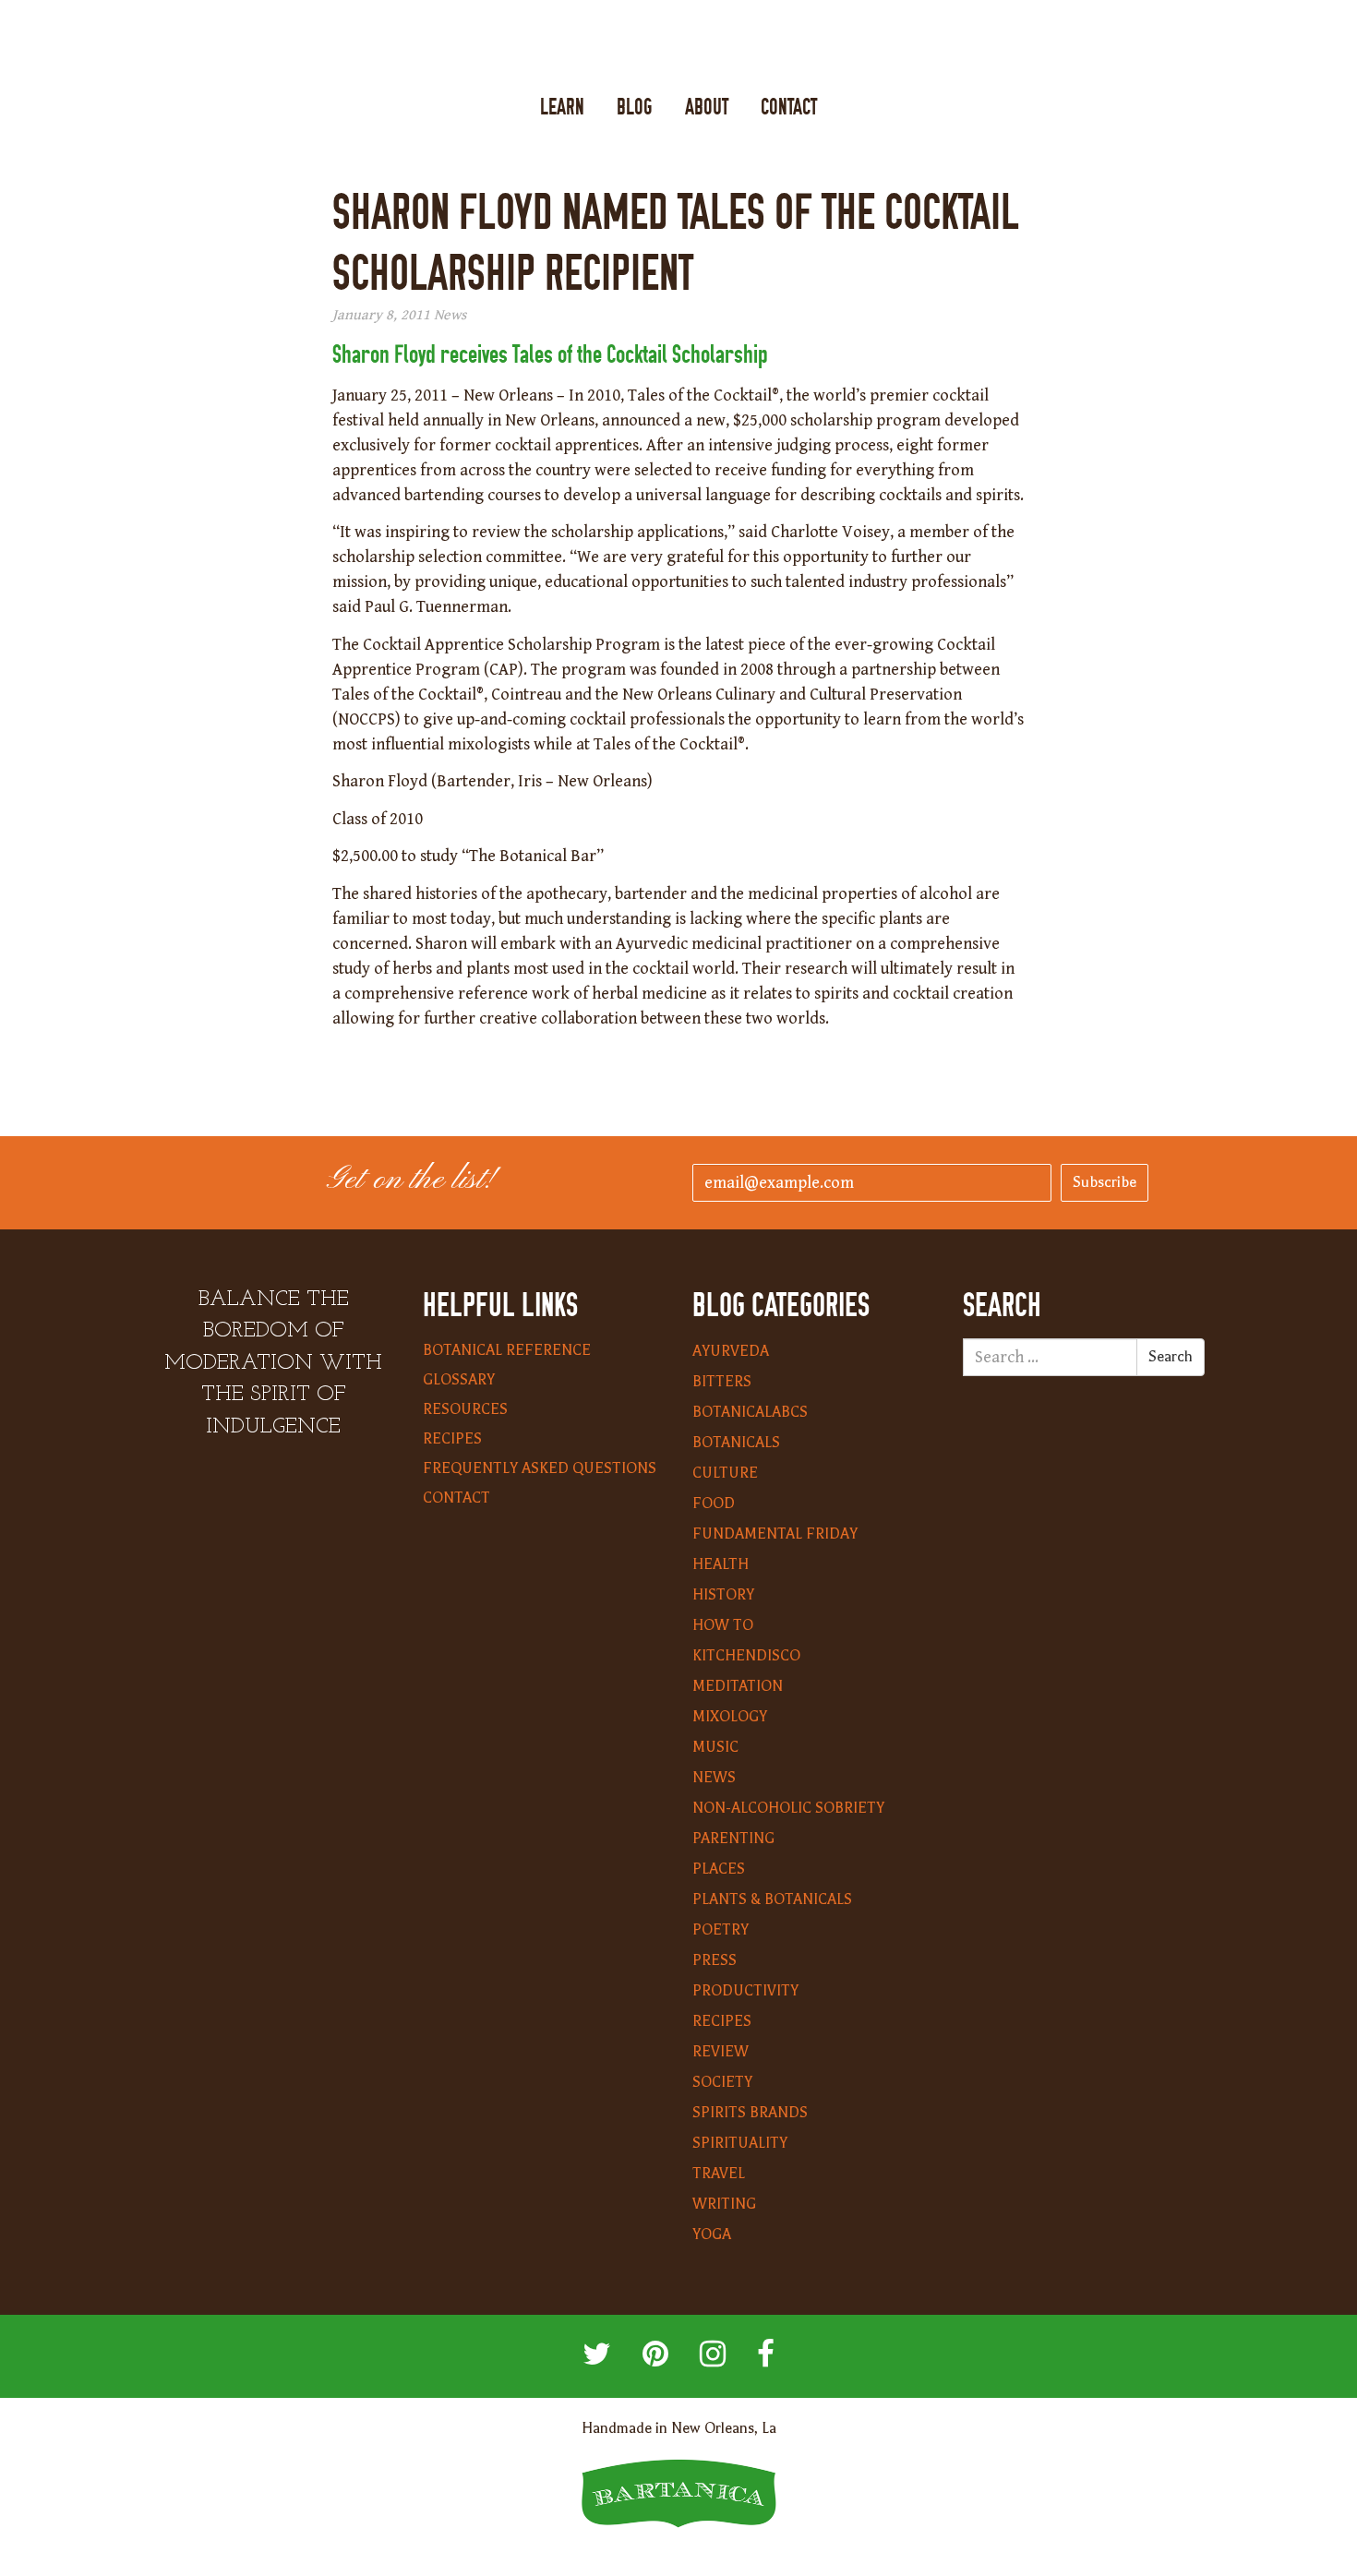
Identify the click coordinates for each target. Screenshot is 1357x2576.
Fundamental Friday (775, 1534)
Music (715, 1747)
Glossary (459, 1380)
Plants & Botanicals (772, 1899)
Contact (789, 108)
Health (721, 1564)
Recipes (452, 1439)
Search (1171, 1357)
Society (722, 2082)
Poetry (721, 1930)
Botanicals (736, 1443)
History (723, 1595)
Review (721, 2052)
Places (719, 1869)
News (450, 315)
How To (723, 1625)
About (707, 108)
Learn (562, 108)
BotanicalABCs (750, 1412)
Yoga (712, 2235)
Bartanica (678, 47)
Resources (465, 1409)
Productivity (745, 1991)
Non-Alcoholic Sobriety (788, 1808)
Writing (724, 2204)
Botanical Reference (507, 1350)
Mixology (730, 1717)
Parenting (733, 1839)
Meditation (738, 1686)
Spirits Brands (750, 2113)
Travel (719, 2174)
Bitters (722, 1382)
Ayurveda (731, 1351)
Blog (635, 108)
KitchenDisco (746, 1656)
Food (714, 1504)
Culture (725, 1473)
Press (715, 1960)
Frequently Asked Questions (540, 1468)
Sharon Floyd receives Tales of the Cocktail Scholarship (552, 354)
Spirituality (740, 2143)
